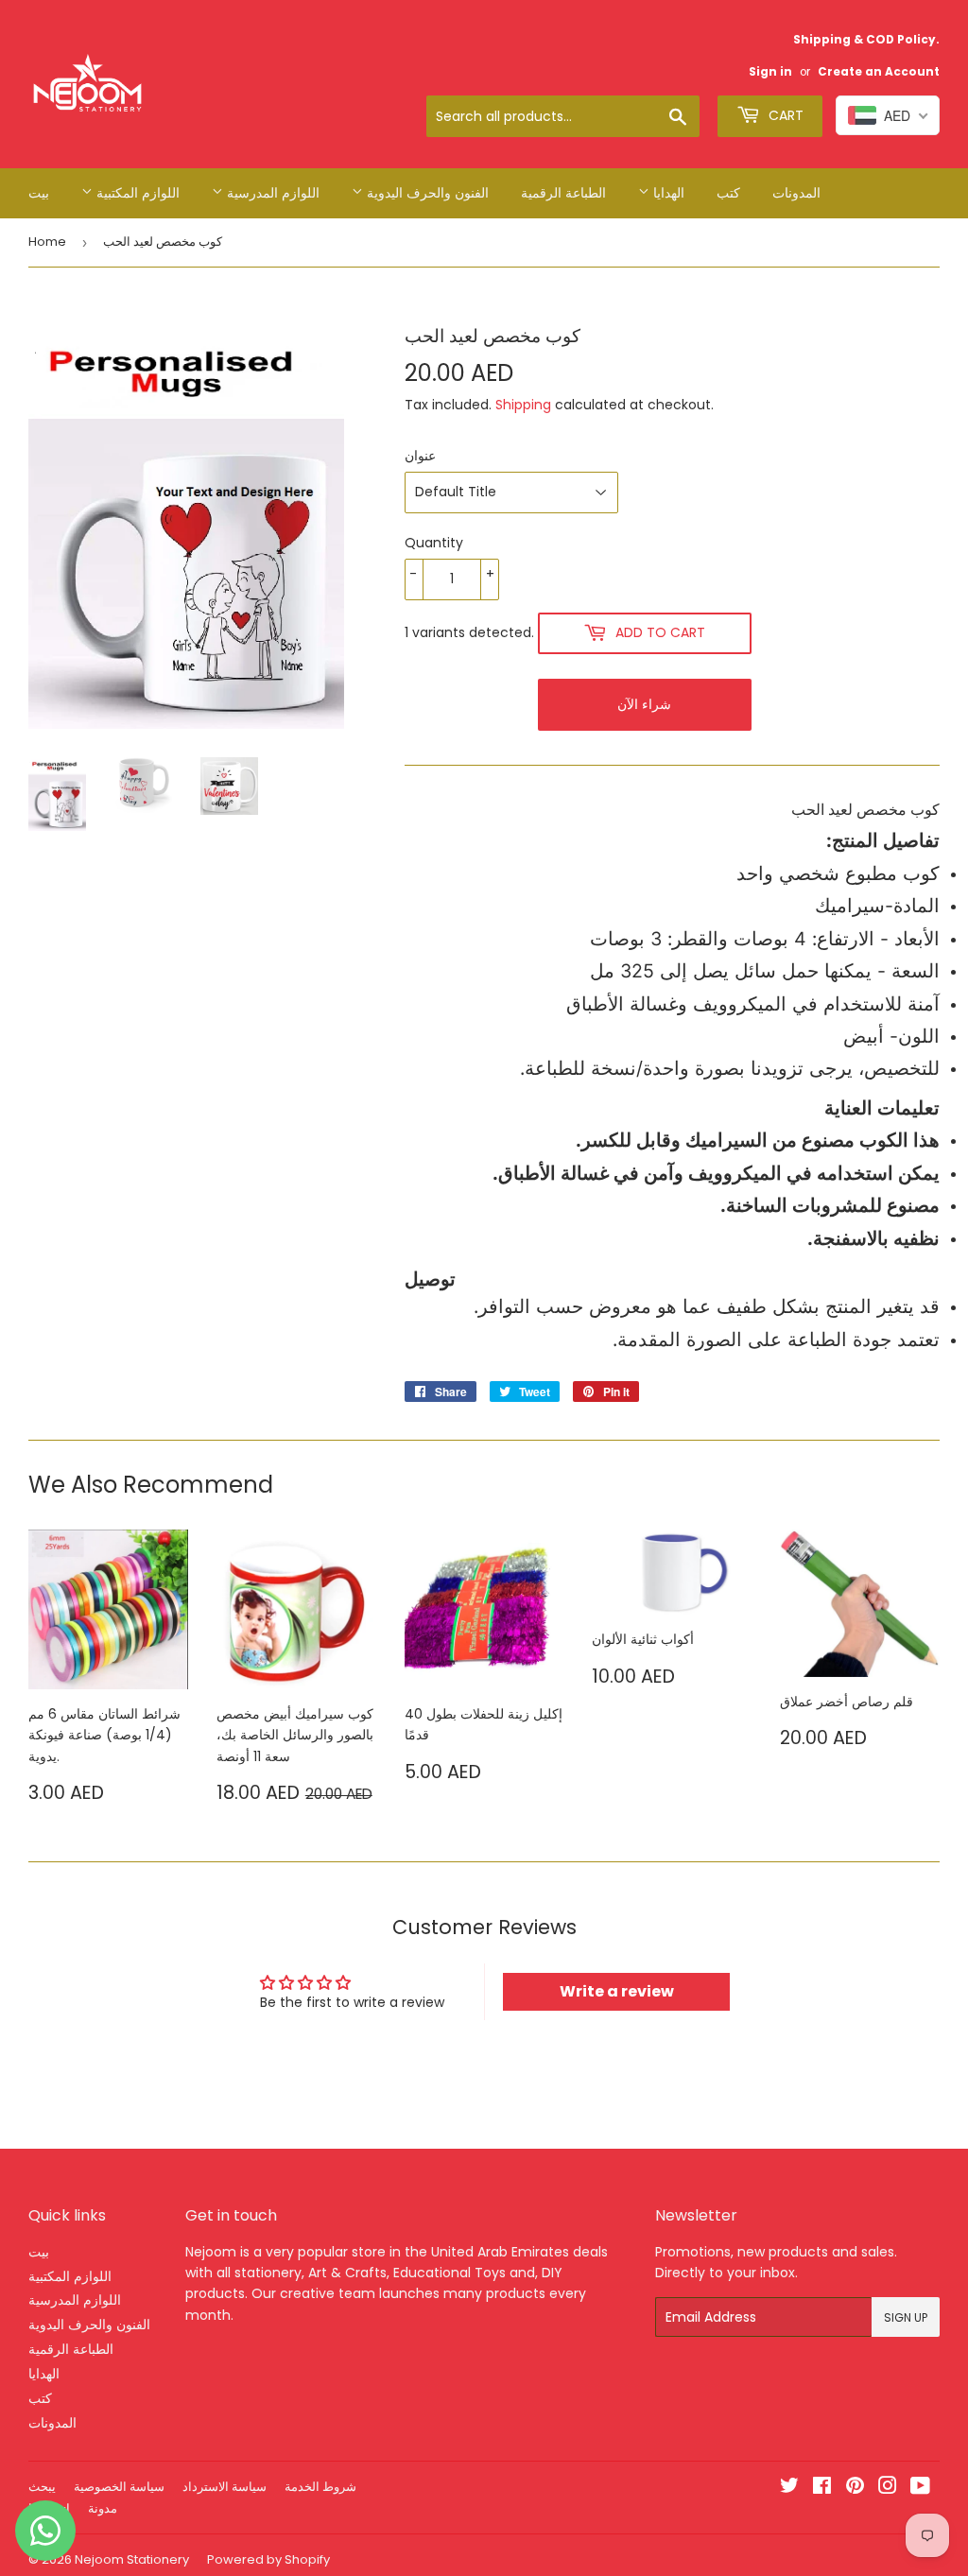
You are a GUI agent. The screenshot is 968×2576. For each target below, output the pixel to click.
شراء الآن (644, 704)
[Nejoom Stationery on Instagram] (888, 2488)
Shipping (523, 405)
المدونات (796, 193)
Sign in (770, 72)
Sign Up (906, 2317)
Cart (784, 115)
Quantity (434, 543)
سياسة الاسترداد (225, 2487)
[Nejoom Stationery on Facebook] (822, 2488)
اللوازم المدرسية (271, 193)
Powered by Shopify (268, 2559)
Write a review (617, 1991)
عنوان (420, 456)
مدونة (103, 2508)
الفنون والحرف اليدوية (426, 193)
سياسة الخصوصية (119, 2487)
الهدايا (667, 193)
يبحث (42, 2487)
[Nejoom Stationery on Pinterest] (855, 2488)
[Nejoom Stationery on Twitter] (789, 2488)
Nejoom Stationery (132, 2559)
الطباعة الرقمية (563, 193)
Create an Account (879, 72)
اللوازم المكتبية (136, 193)
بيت (39, 193)
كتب (728, 193)
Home (47, 242)
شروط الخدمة (320, 2487)
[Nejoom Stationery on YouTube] (920, 2488)
